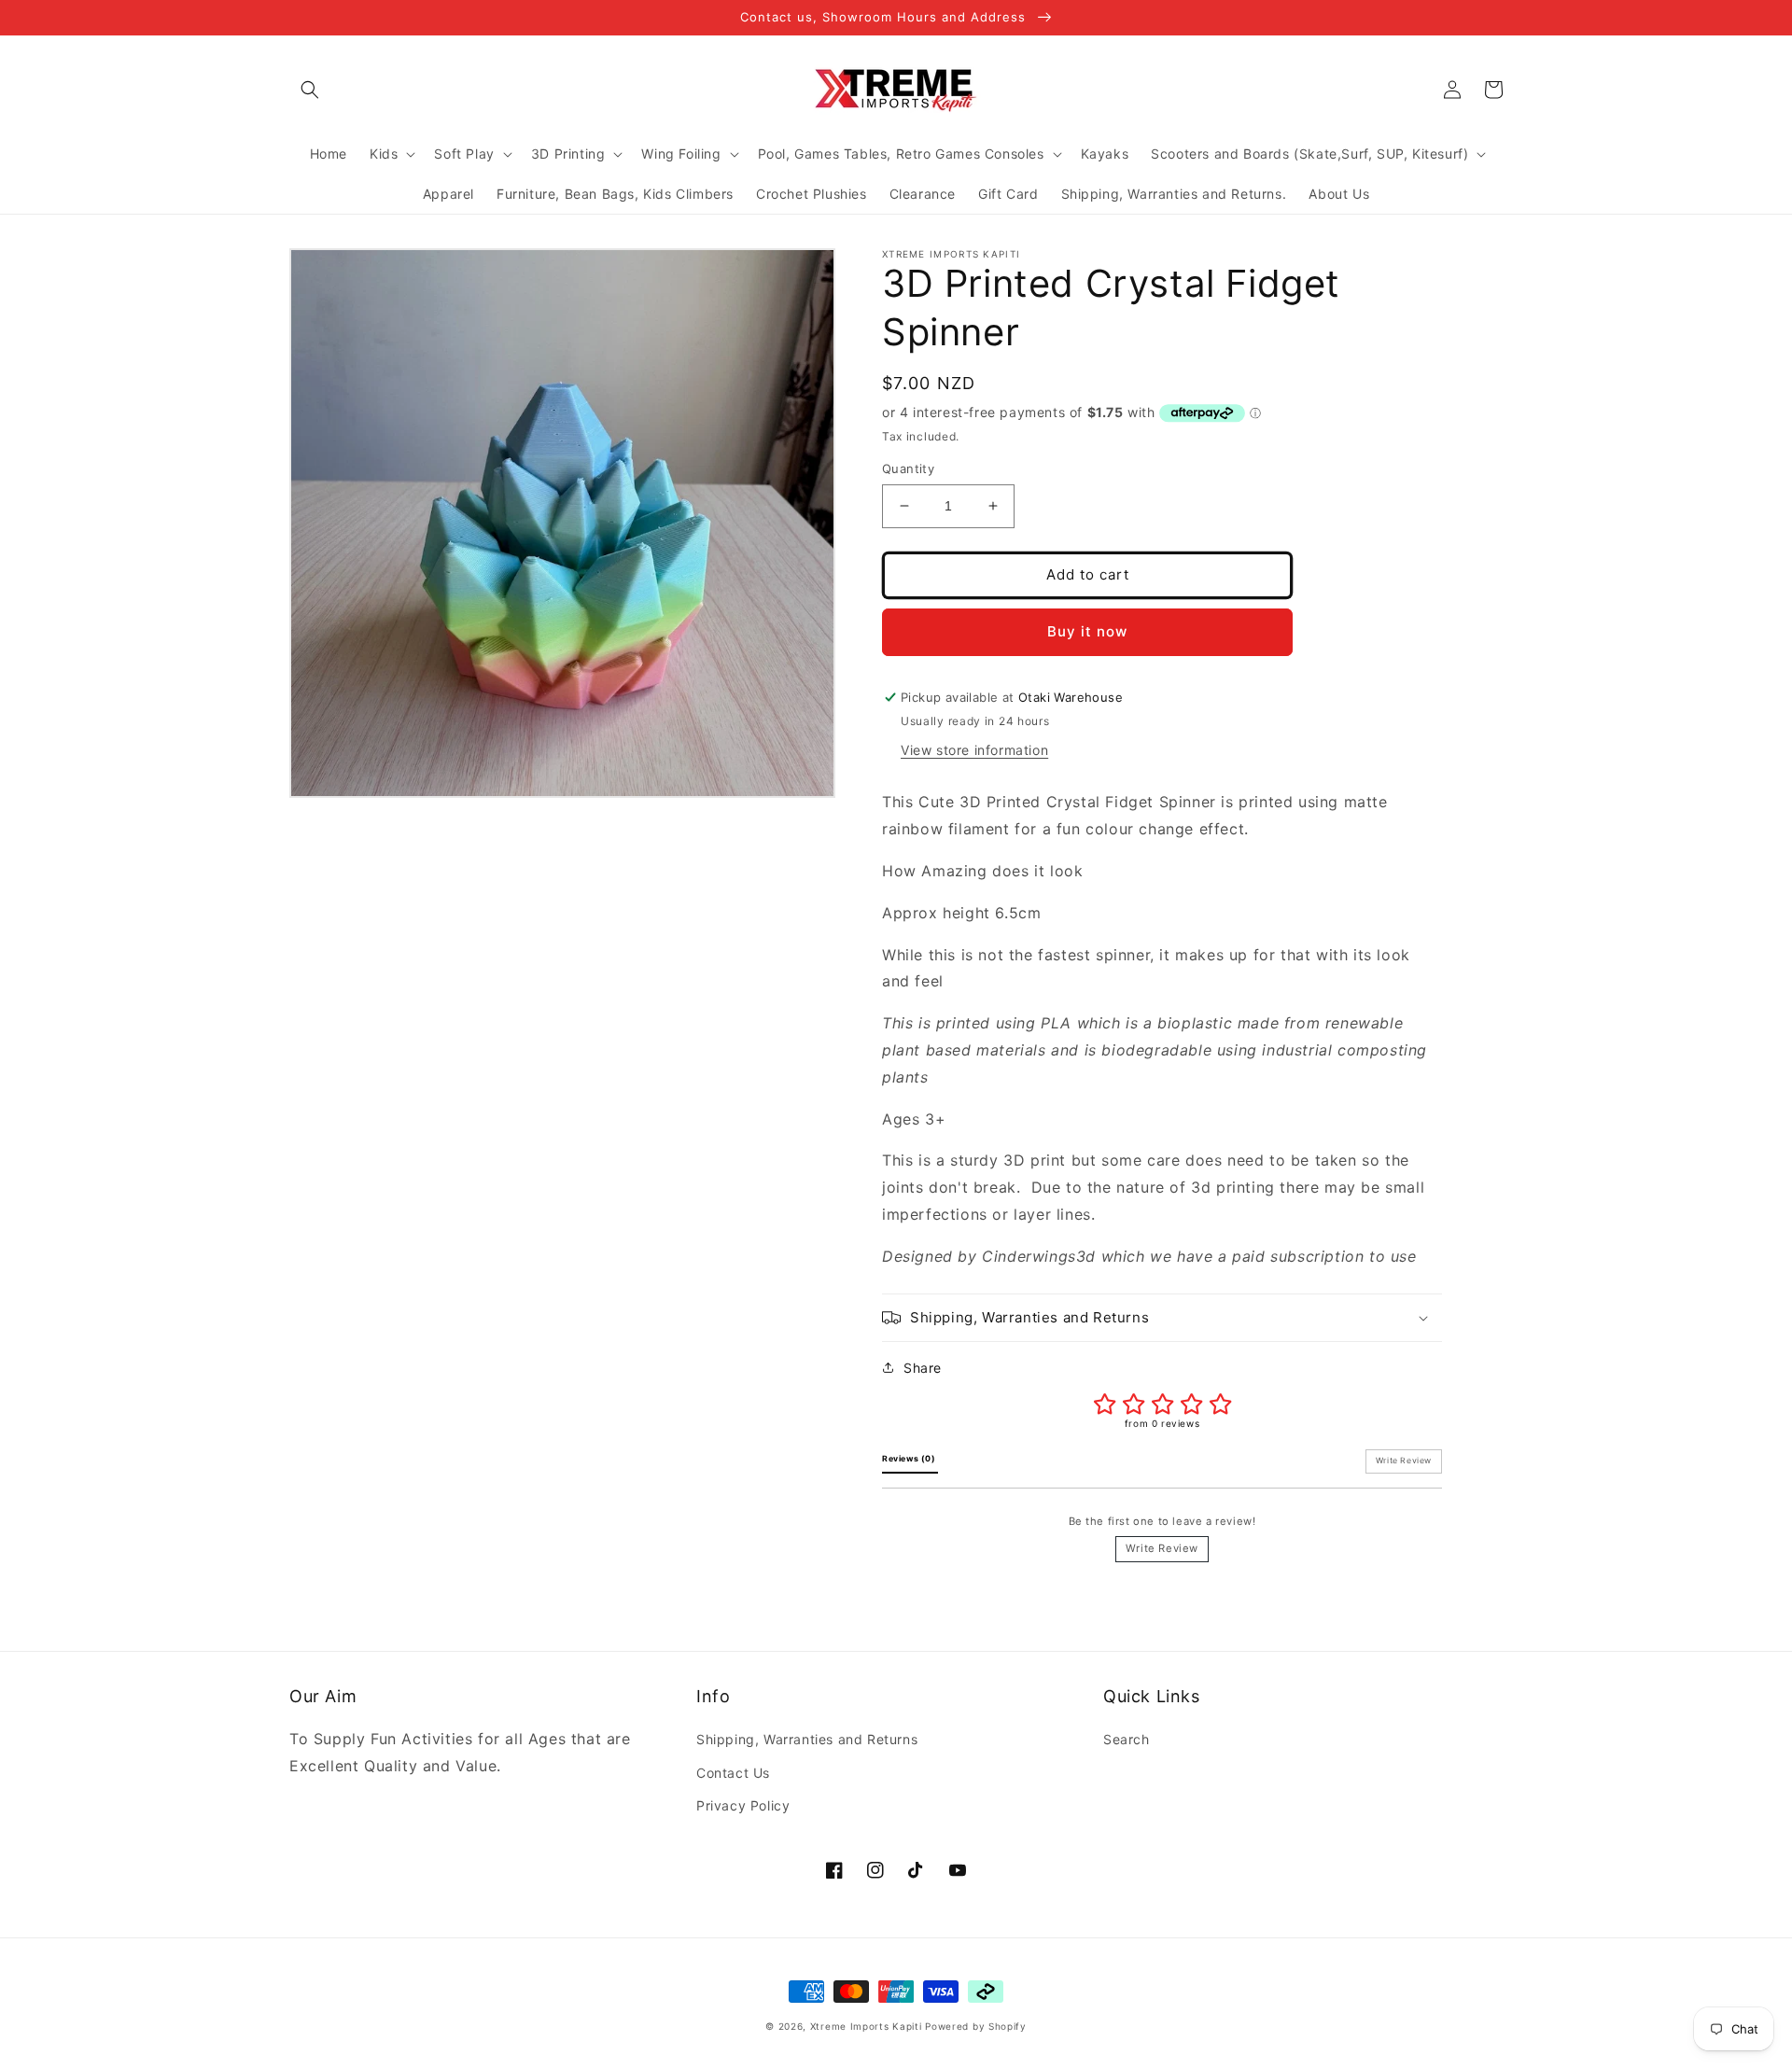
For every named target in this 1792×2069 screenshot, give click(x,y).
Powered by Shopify (976, 2026)
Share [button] (923, 1368)
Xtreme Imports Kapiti (866, 2026)
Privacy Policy (743, 1805)
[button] (310, 90)
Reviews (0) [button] (910, 1459)
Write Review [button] (1404, 1461)
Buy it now (1087, 631)
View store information (974, 750)
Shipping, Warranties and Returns (807, 1739)
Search (1127, 1739)
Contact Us (733, 1773)
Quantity (908, 468)
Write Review (1162, 1548)
